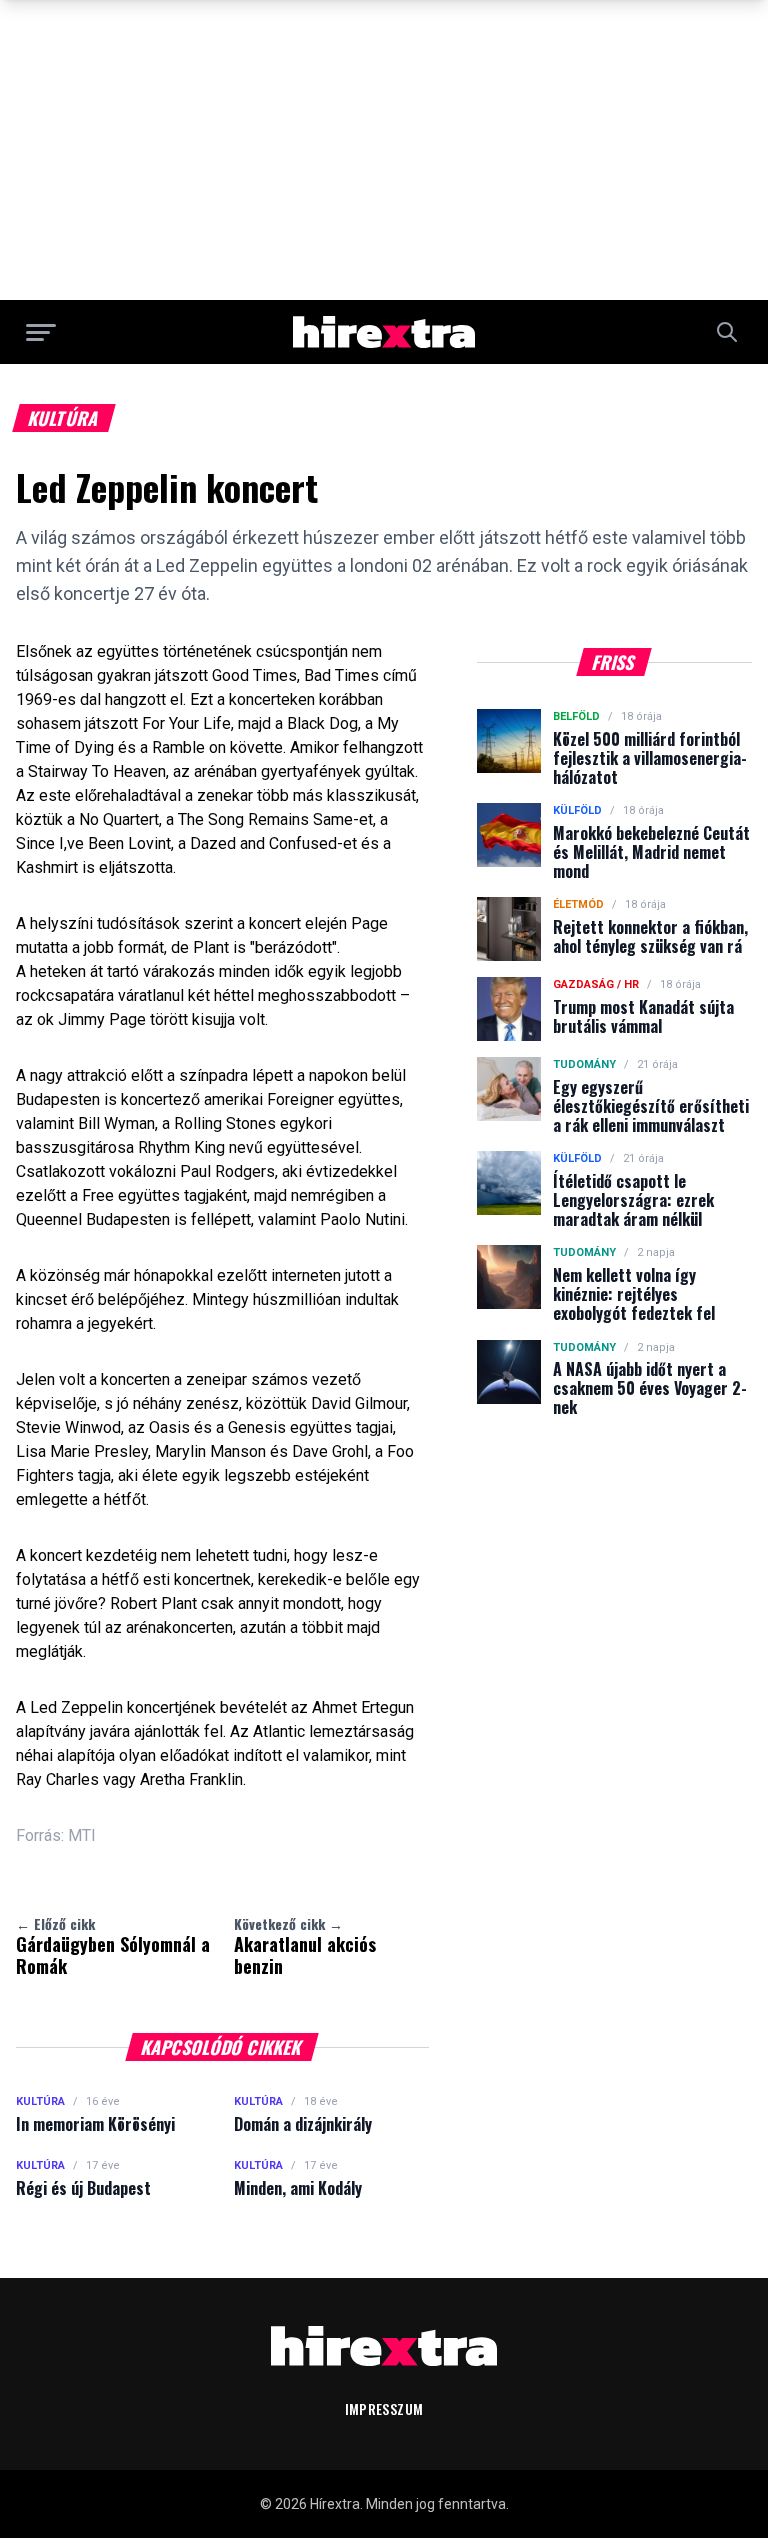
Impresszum (384, 2408)
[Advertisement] (384, 150)
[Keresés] (727, 332)
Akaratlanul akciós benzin (305, 1946)
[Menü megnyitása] (41, 332)
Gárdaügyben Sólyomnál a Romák (113, 1946)
